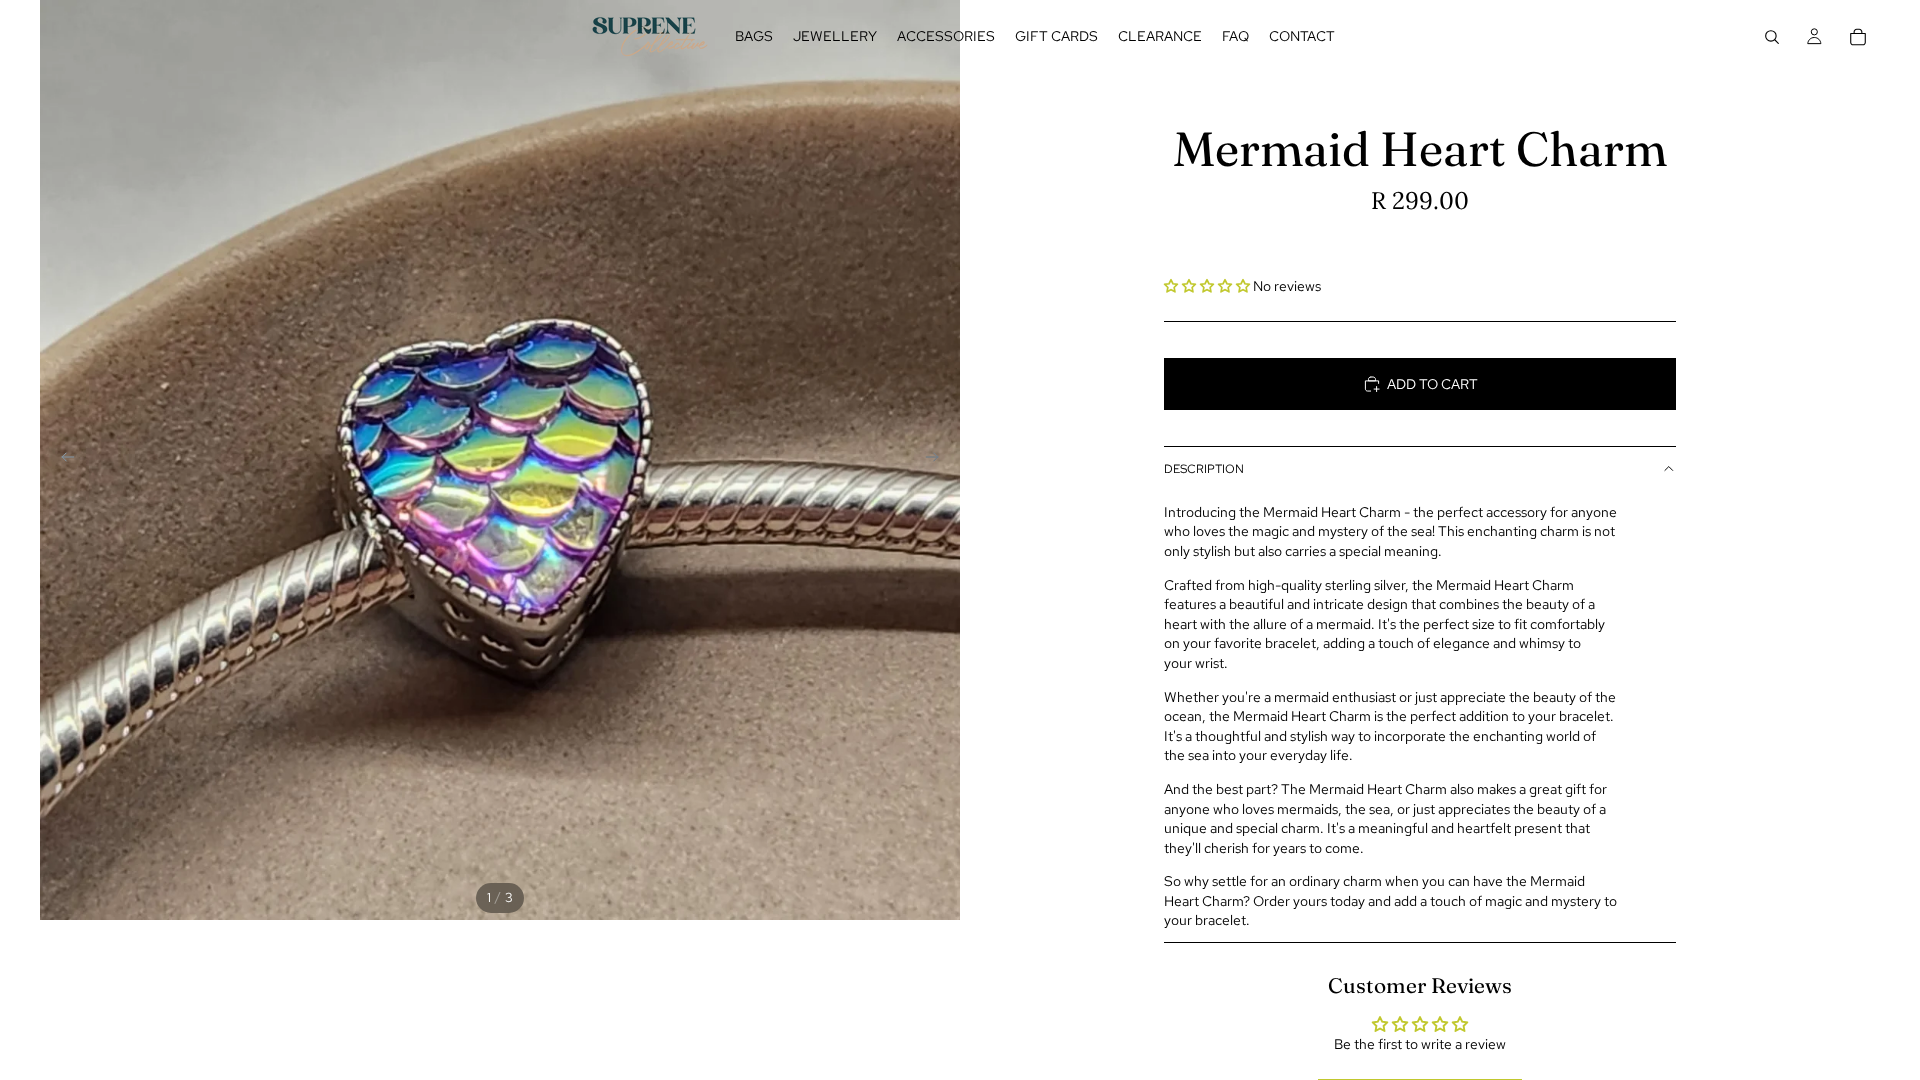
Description (1204, 469)
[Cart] (1858, 37)
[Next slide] (938, 460)
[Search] (1772, 37)
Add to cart (1432, 384)
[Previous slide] (62, 460)
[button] (1208, 286)
